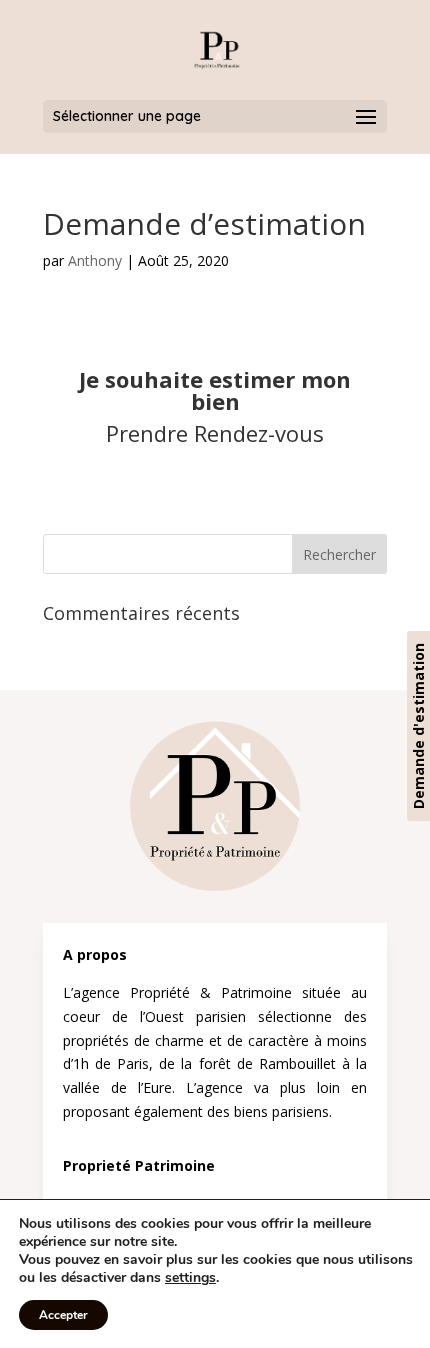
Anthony (95, 260)
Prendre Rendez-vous (215, 433)
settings (190, 1278)
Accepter (63, 1315)
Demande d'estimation (418, 726)
